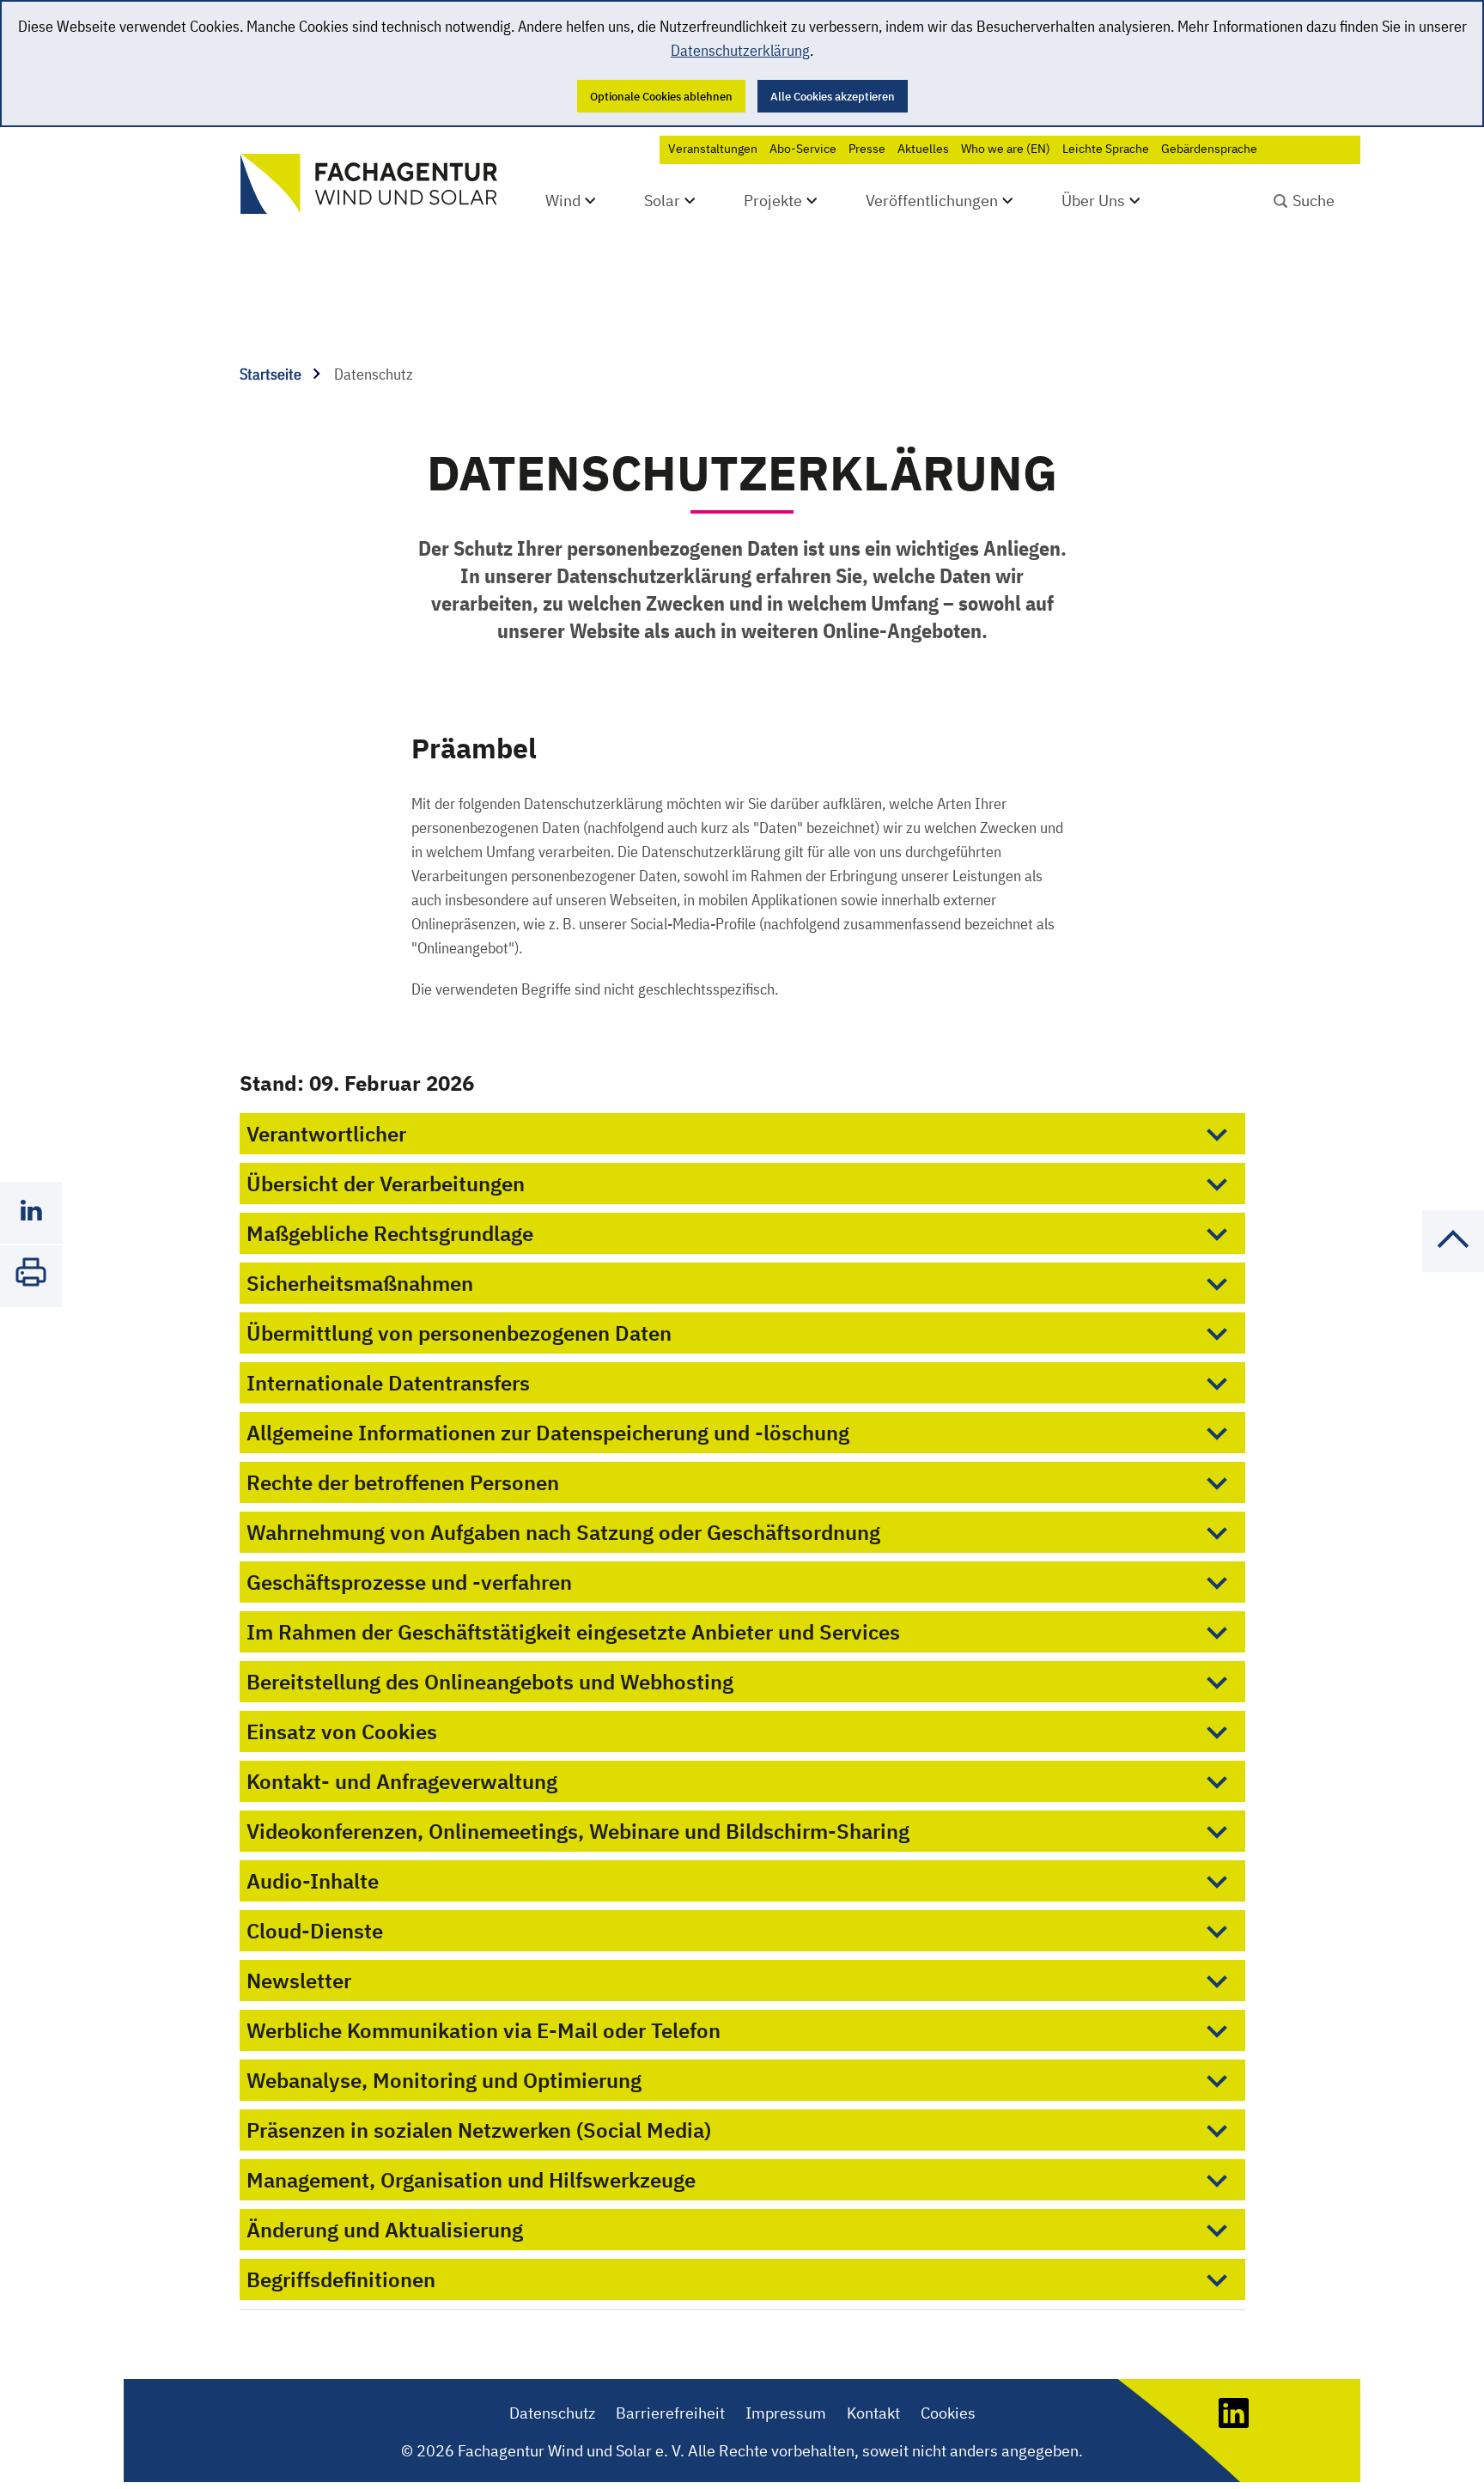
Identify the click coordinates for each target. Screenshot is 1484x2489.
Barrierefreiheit (670, 2413)
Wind (563, 201)
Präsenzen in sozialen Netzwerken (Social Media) (479, 2130)
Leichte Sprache (1106, 149)
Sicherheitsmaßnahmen (360, 1283)
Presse (867, 149)
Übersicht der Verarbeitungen (386, 1184)
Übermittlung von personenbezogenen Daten (459, 1333)
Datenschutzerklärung (740, 50)
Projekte (773, 201)
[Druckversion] (31, 1276)
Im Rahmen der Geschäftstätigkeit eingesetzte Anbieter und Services (573, 1632)
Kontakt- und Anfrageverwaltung (402, 1781)
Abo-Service (803, 149)
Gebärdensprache (1209, 149)
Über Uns (1093, 201)
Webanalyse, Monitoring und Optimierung (444, 2080)
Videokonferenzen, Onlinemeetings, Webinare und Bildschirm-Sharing (578, 1831)
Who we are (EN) (1006, 149)
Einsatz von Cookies (342, 1731)
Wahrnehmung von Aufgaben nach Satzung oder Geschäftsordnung (563, 1532)
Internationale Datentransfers (388, 1383)
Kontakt (873, 2413)
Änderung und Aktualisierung (385, 2230)
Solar (662, 201)
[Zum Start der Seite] (1453, 1266)
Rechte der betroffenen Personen (403, 1482)
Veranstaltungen (713, 149)
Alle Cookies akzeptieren (833, 96)
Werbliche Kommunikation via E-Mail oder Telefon (484, 2030)
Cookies (948, 2413)
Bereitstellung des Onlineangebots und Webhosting (490, 1682)
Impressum (786, 2413)
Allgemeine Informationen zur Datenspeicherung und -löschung (548, 1433)
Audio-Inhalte (313, 1881)
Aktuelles (923, 149)
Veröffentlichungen (932, 201)
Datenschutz (552, 2413)
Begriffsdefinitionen (341, 2279)
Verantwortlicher (326, 1134)
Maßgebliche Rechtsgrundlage (390, 1233)
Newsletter (299, 1981)
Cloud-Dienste (315, 1931)
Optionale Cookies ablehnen (661, 96)
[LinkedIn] (1234, 2422)
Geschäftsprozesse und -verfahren (409, 1582)
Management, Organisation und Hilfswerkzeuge (471, 2180)
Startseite (272, 374)
